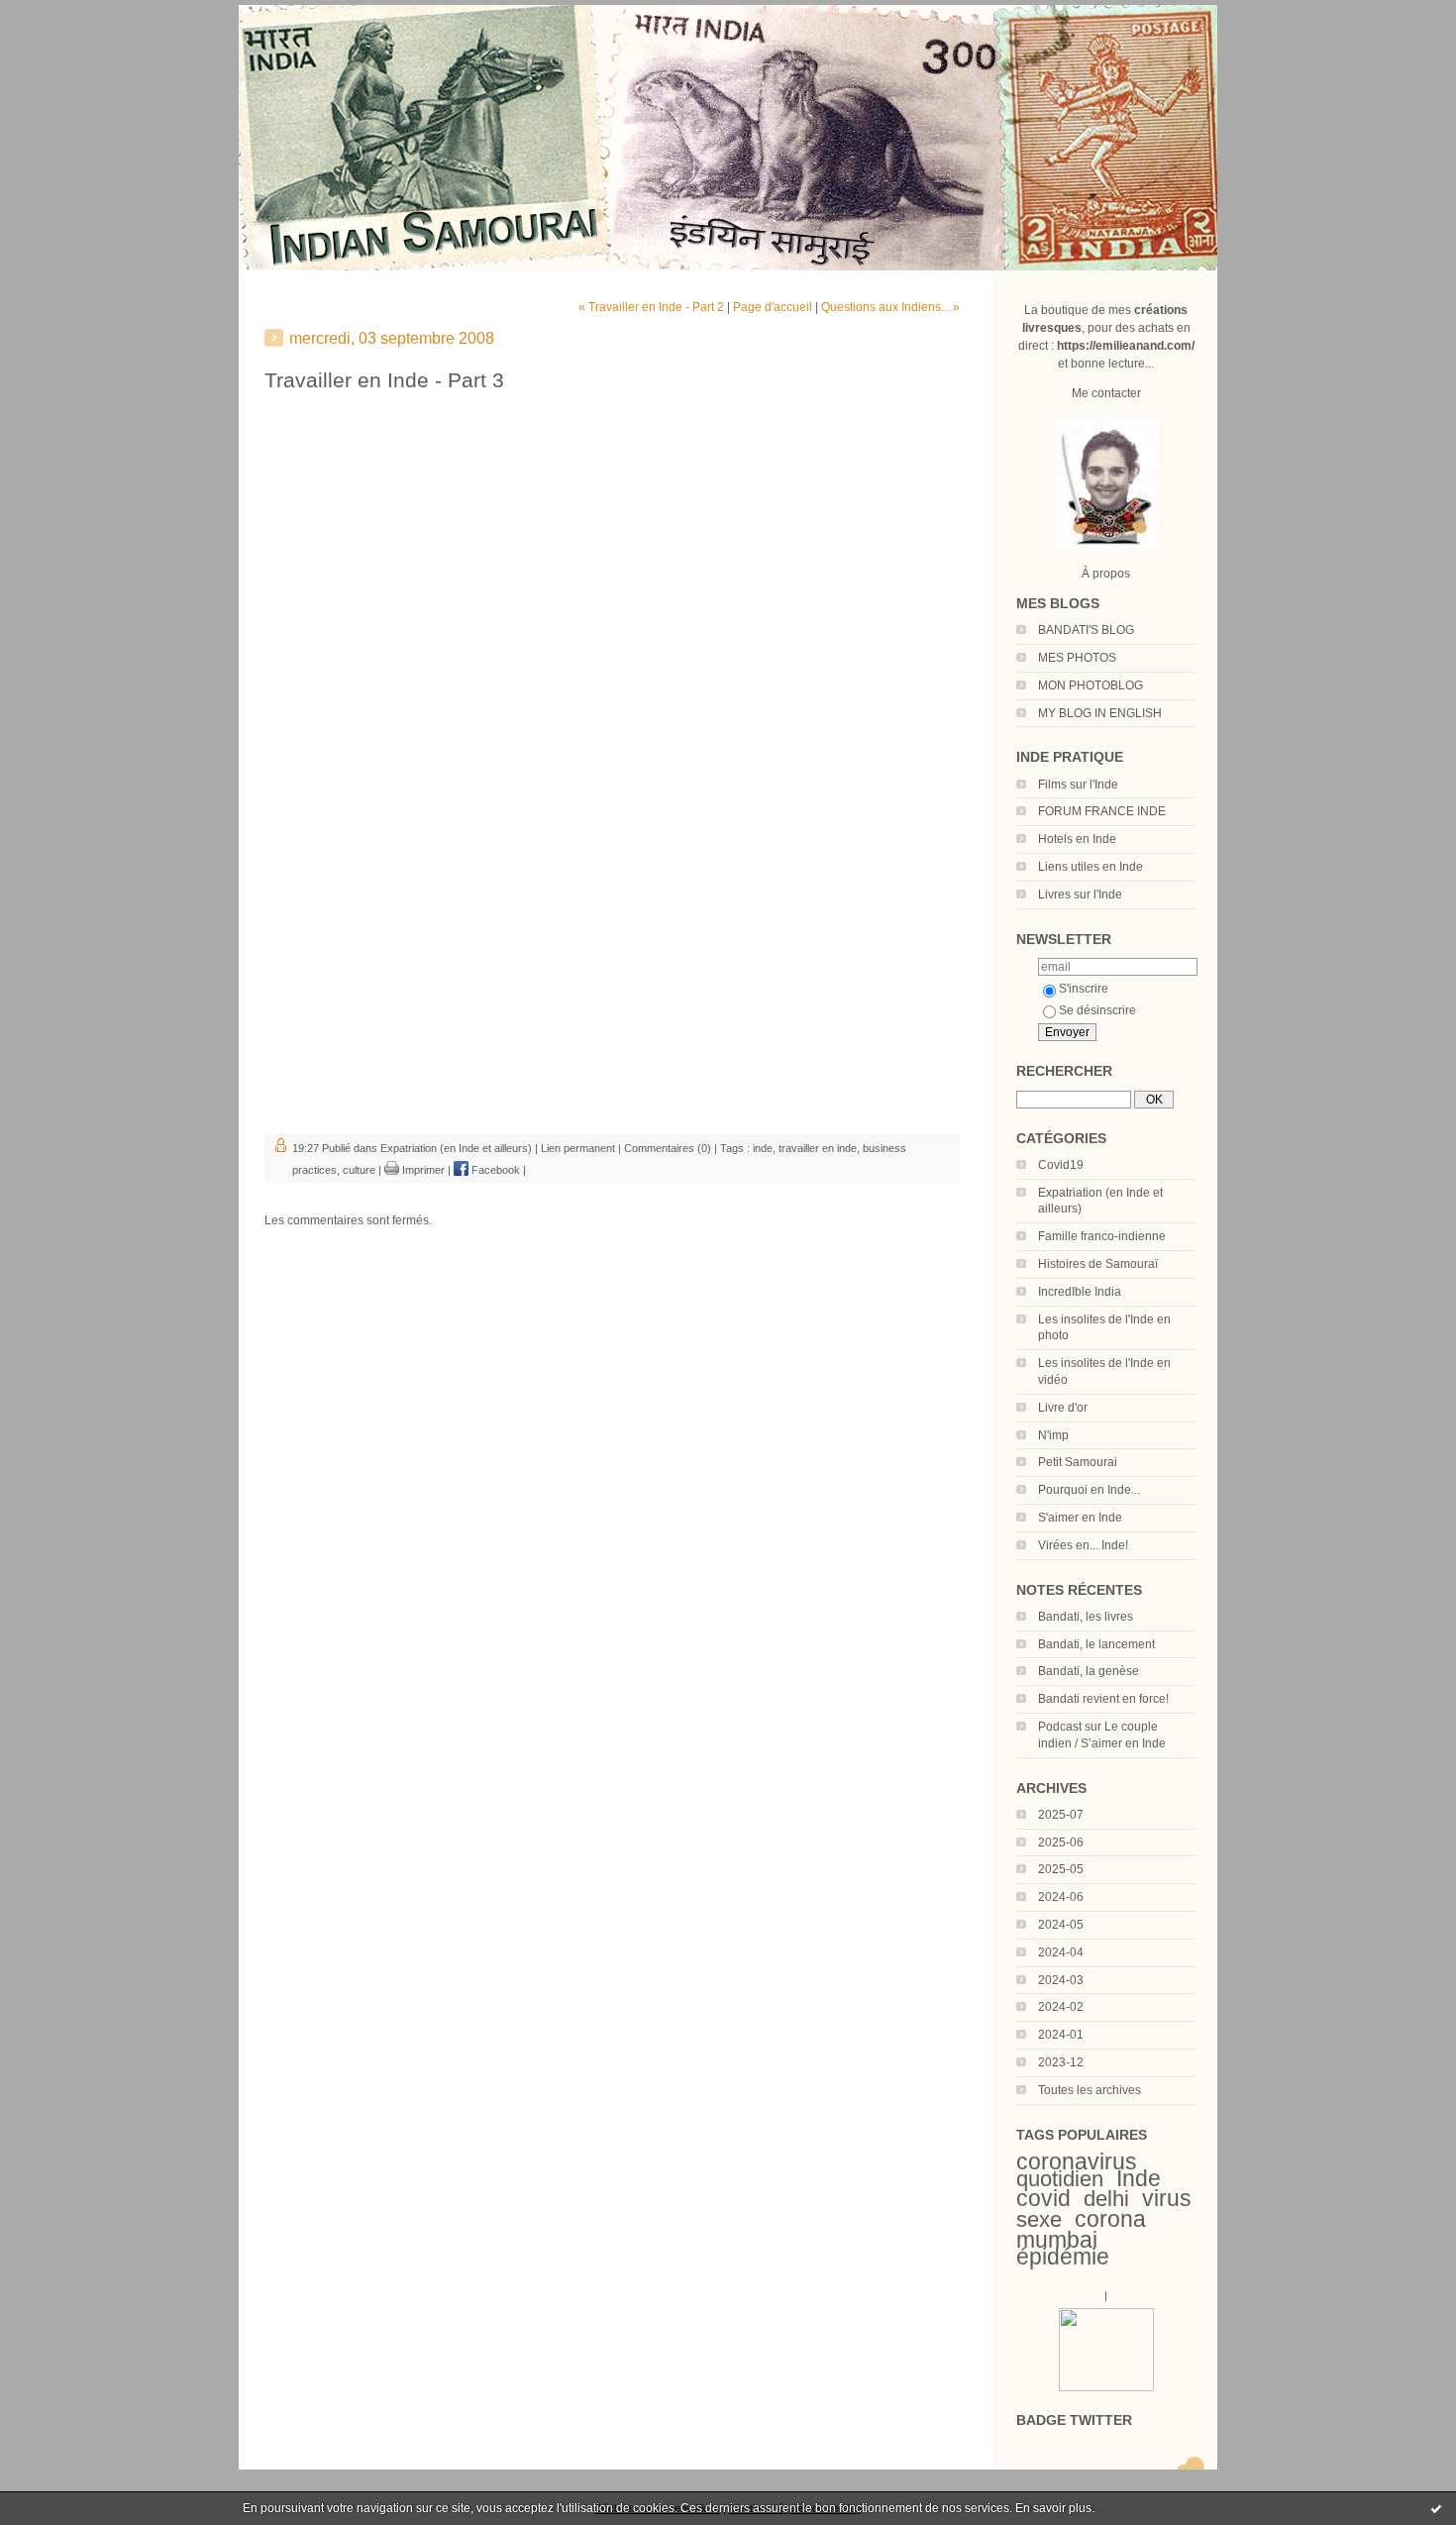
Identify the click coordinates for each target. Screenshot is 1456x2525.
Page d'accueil (773, 307)
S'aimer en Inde (1080, 1518)
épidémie (1063, 2257)
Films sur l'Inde (1078, 785)
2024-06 (1061, 1897)
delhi (1106, 2199)
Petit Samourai (1078, 1462)
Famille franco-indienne (1102, 1236)
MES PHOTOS (1077, 658)
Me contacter (1106, 393)
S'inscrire (1084, 989)
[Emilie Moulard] (1106, 2387)
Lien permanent (578, 1148)
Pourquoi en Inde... (1089, 1490)
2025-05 (1061, 1869)
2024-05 (1061, 1925)
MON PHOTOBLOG (1091, 685)
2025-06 (1061, 1842)
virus (1167, 2198)
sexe (1039, 2219)
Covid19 (1061, 1165)
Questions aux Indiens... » (890, 307)
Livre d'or (1063, 1408)
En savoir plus (1053, 2508)
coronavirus (1077, 2161)
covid (1043, 2198)
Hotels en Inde (1077, 839)
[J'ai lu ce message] (1436, 2508)
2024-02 (1061, 2007)
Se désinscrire (1097, 1010)
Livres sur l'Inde (1080, 894)
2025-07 (1061, 1815)
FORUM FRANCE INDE (1102, 811)
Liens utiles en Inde (1091, 867)
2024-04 (1061, 1952)
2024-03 (1061, 1980)
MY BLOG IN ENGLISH (1100, 713)
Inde (1139, 2178)
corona (1110, 2219)
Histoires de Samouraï (1098, 1264)
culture (359, 1170)
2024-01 (1061, 2035)
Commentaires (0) (668, 1148)
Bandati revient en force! (1103, 1699)
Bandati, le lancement (1096, 1644)
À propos (1106, 574)
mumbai (1057, 2240)
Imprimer (422, 1170)
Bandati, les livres (1086, 1617)
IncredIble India (1080, 1292)
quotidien (1060, 2179)
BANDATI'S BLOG (1086, 630)
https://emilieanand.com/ (1126, 346)
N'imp (1053, 1435)
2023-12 (1061, 2062)
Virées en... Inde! (1083, 1545)
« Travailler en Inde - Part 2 (651, 307)
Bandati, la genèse (1089, 1671)
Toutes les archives (1090, 2090)
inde (763, 1148)
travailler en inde (818, 1148)
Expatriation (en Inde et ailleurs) (456, 1148)
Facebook (494, 1170)
